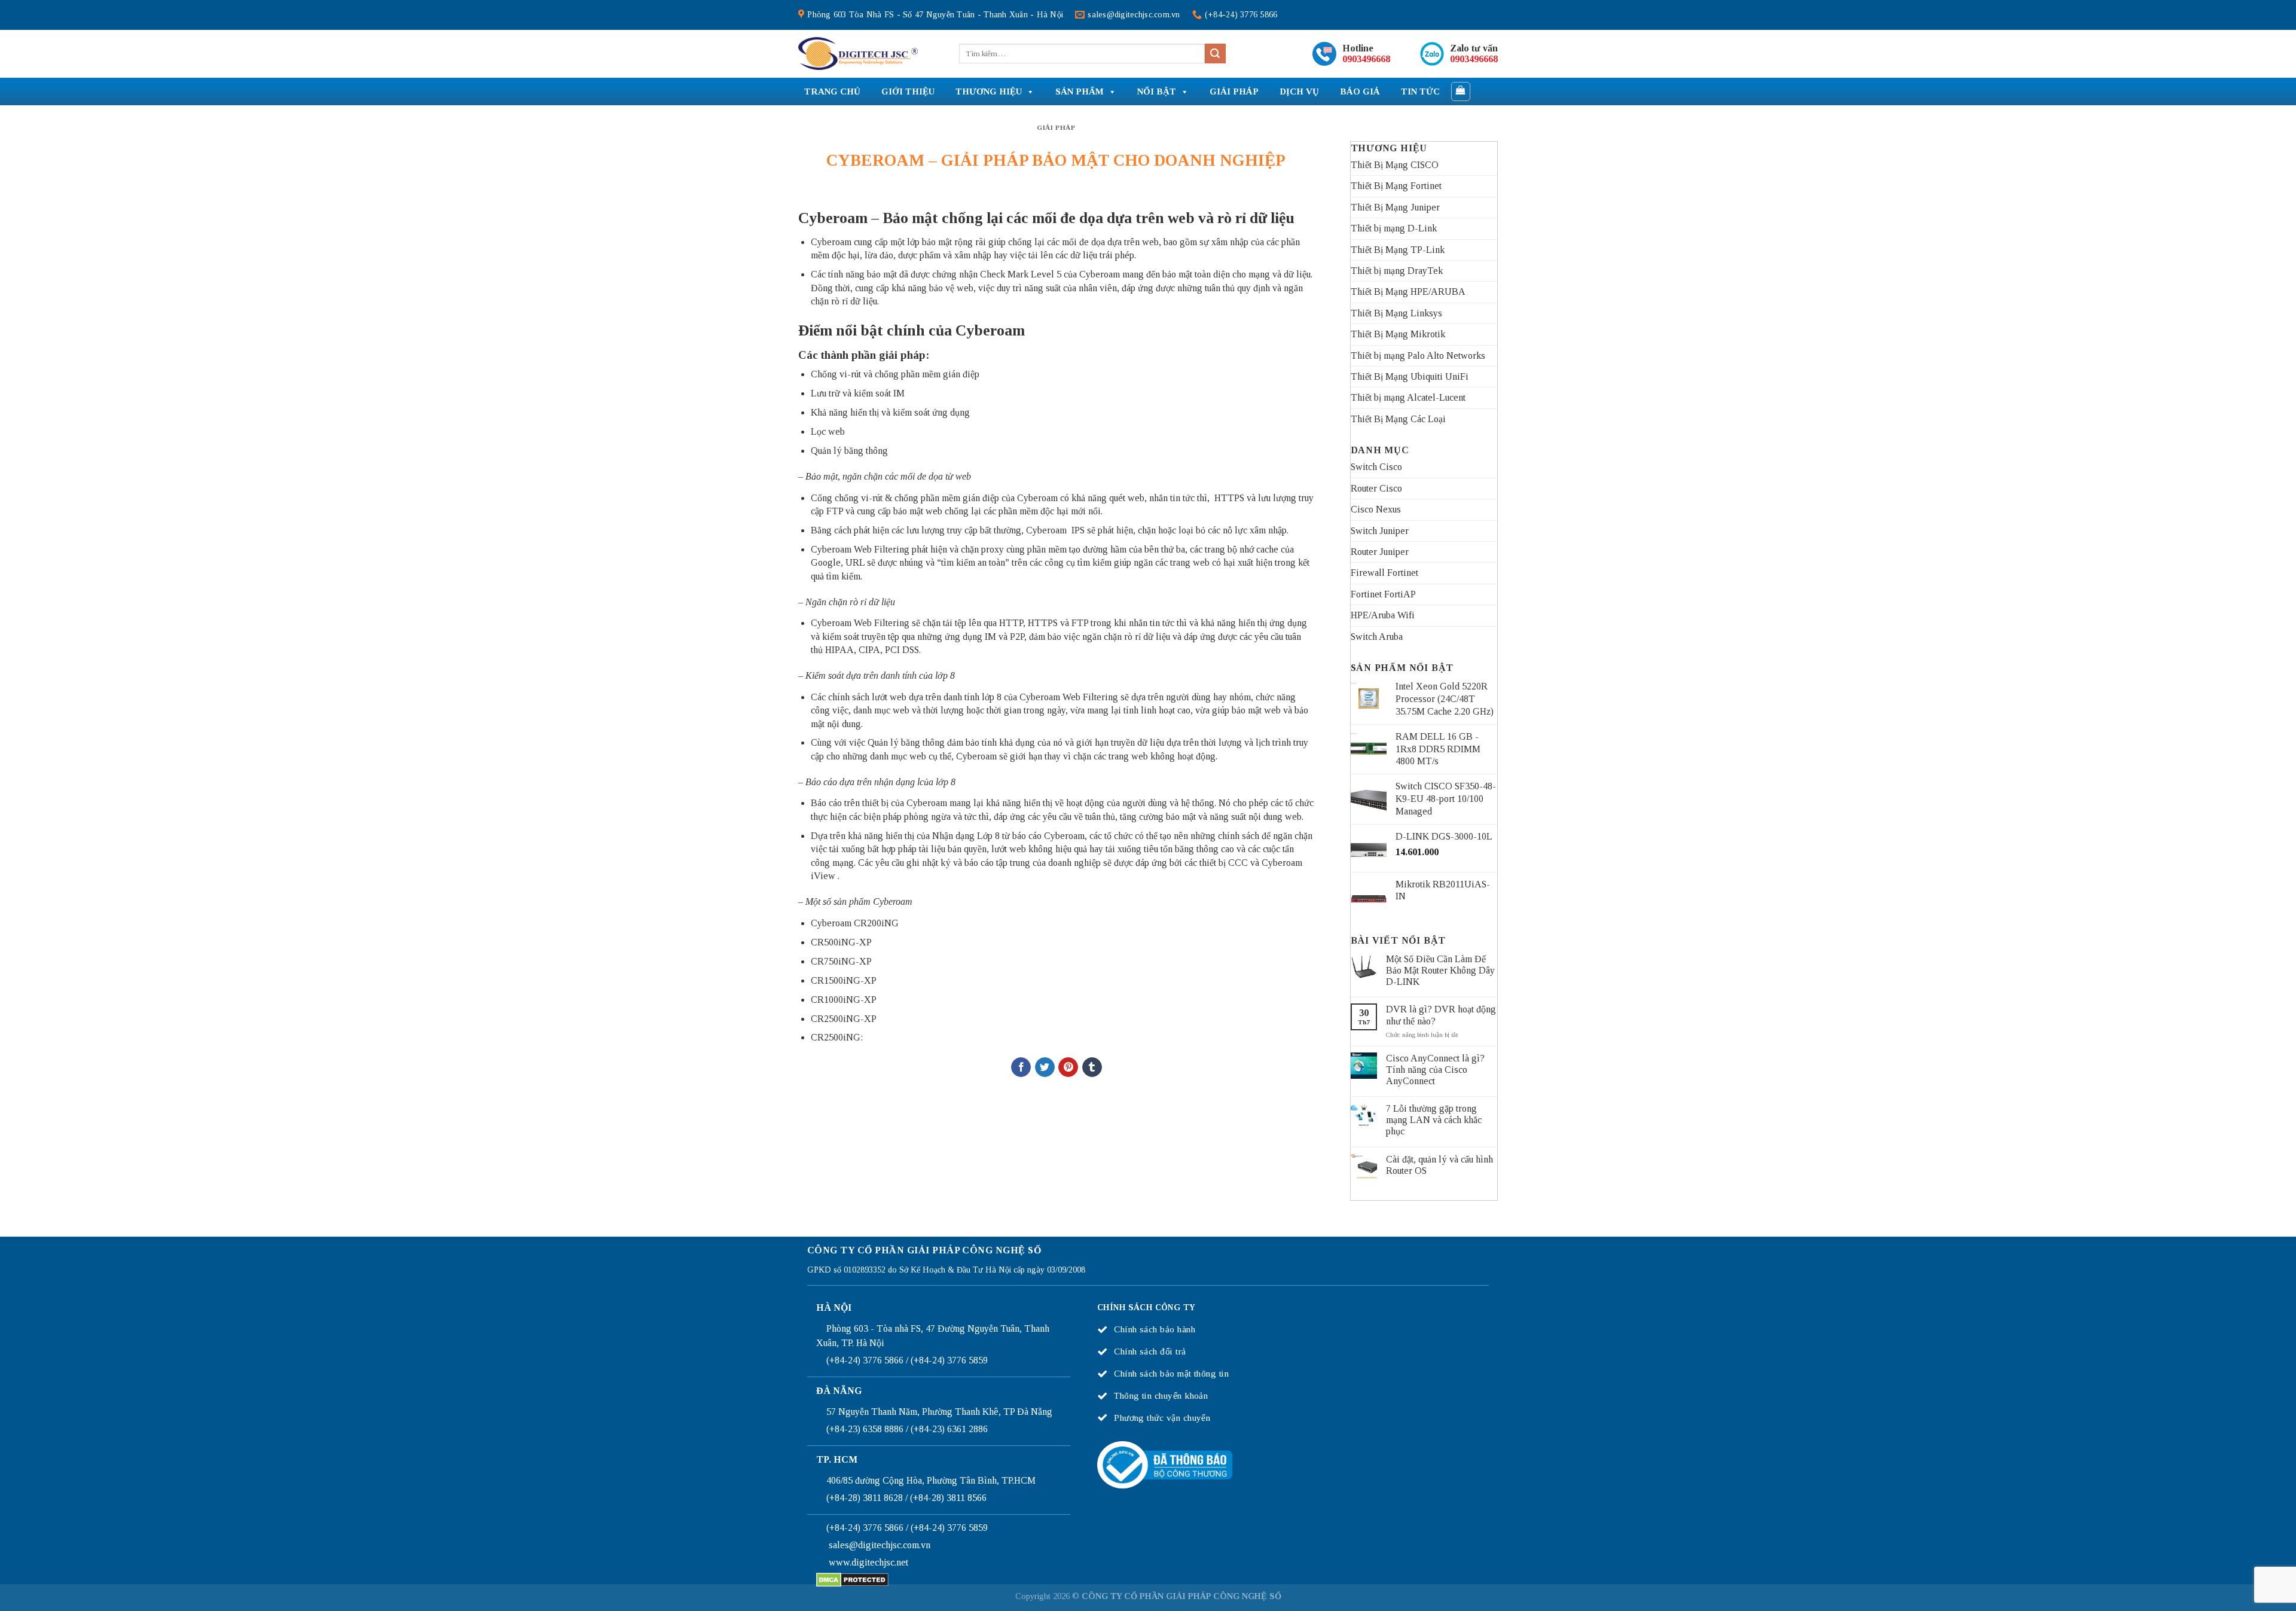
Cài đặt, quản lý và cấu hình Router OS (1439, 1165)
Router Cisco (1376, 488)
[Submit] (1215, 54)
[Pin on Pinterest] (1068, 1067)
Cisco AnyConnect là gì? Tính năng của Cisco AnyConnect (1435, 1070)
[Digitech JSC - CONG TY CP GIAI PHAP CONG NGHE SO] (858, 54)
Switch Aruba (1377, 637)
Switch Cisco (1376, 467)
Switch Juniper (1380, 531)
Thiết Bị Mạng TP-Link (1398, 250)
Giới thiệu (908, 91)
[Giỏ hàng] (1461, 91)
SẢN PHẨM (1080, 91)
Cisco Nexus (1376, 509)
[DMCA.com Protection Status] (852, 1579)
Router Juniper (1380, 552)
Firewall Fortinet (1384, 573)
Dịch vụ (1299, 91)
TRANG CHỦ (832, 91)
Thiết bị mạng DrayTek (1397, 271)
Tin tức (1420, 91)
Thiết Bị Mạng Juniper (1395, 207)
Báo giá (1360, 91)
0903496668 (1366, 59)
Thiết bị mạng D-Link (1394, 228)
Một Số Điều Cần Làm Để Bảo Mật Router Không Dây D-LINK (1440, 970)
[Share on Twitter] (1045, 1067)
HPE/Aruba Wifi (1383, 615)
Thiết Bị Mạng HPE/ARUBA (1408, 292)
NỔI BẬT (1157, 91)
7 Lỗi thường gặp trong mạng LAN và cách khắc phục (1434, 1120)
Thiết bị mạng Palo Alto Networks (1418, 356)
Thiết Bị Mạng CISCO (1395, 165)
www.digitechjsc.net (868, 1562)
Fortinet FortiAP (1383, 594)
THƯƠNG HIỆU (989, 91)
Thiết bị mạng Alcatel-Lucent (1408, 397)
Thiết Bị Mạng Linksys (1396, 313)
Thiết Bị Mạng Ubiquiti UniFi (1410, 376)
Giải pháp (1234, 91)
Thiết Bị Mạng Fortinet (1396, 186)
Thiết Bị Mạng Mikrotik (1398, 334)
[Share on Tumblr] (1092, 1067)
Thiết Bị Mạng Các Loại (1398, 419)
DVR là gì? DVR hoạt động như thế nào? (1441, 1015)
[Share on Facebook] (1021, 1067)
